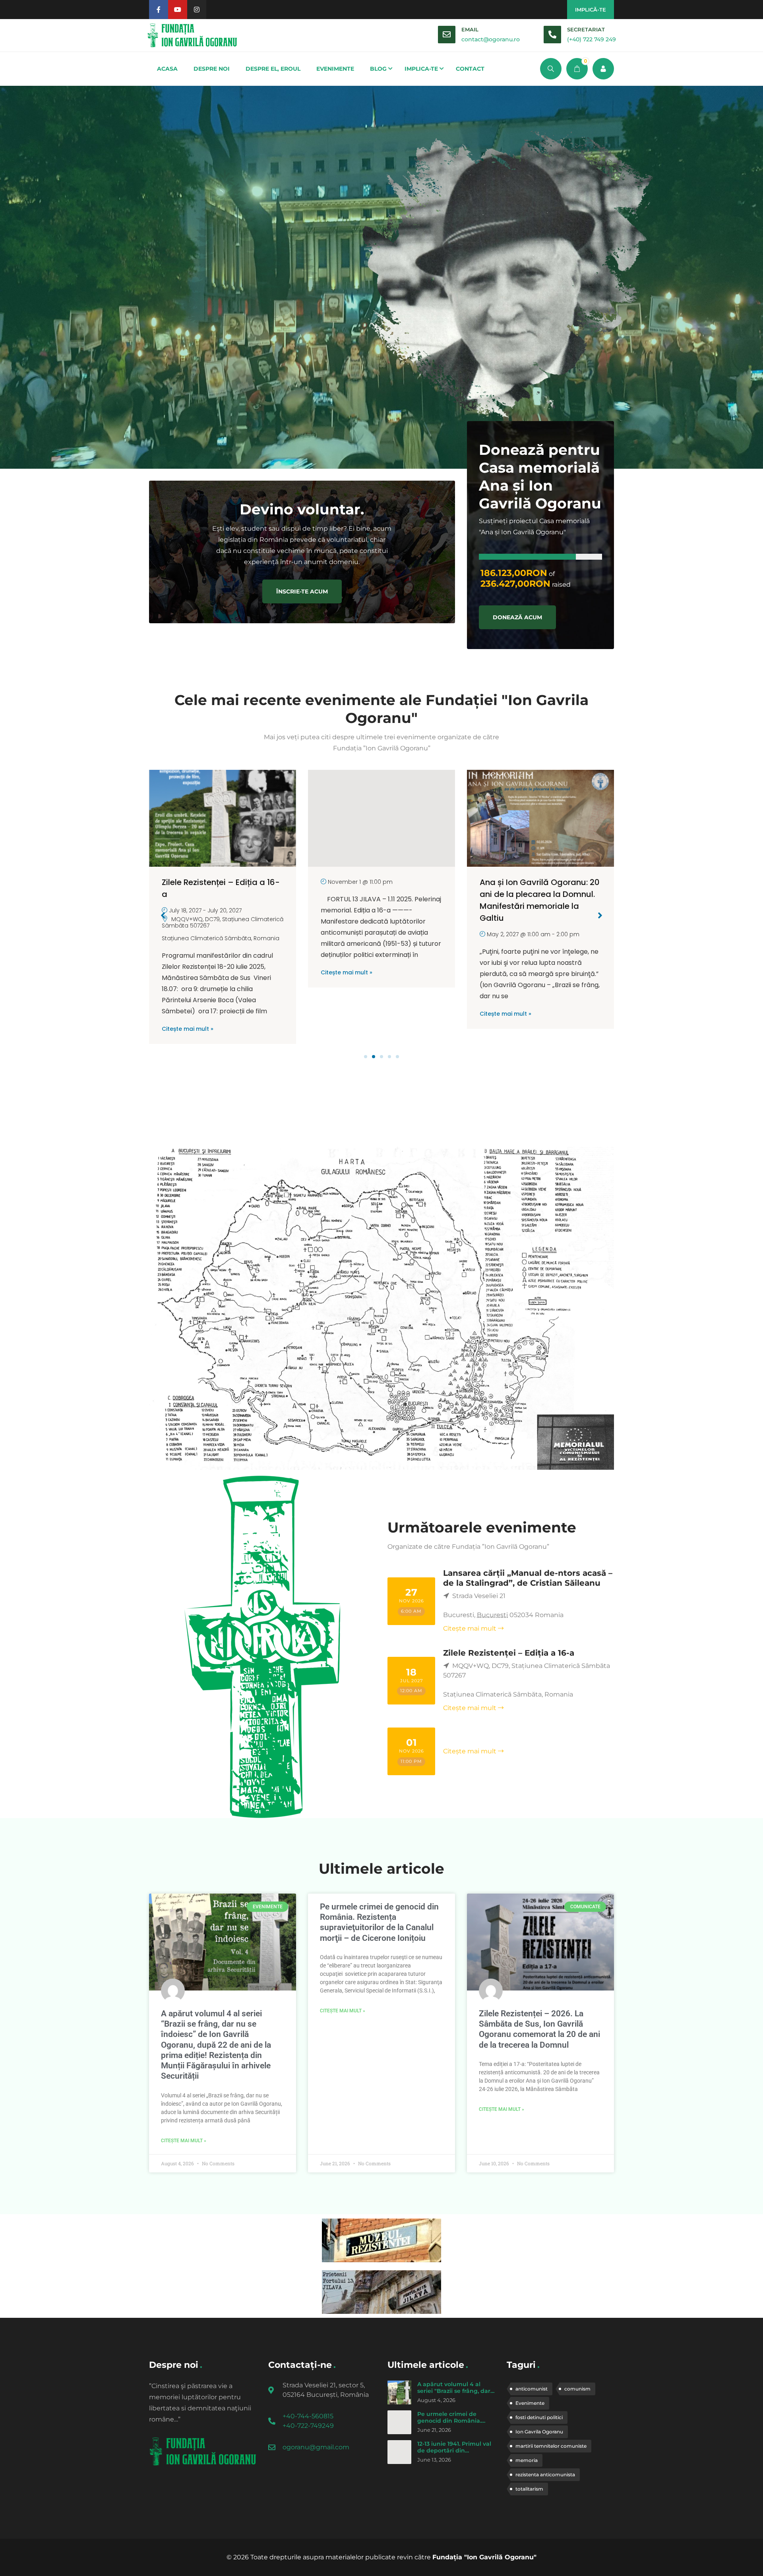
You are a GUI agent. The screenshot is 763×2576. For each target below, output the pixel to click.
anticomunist (532, 2389)
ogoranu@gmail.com (316, 2447)
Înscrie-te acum (302, 591)
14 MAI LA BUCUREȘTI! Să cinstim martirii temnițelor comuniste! (530, 894)
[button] (366, 1057)
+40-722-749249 (308, 2426)
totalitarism (529, 2489)
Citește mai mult (470, 1628)
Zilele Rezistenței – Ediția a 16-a (509, 1653)
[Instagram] (197, 10)
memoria (527, 2460)
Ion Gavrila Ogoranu (539, 2432)
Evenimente (530, 2403)
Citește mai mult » (188, 972)
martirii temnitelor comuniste (551, 2446)
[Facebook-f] (159, 10)
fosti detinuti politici (539, 2417)
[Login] (603, 69)
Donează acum (517, 617)
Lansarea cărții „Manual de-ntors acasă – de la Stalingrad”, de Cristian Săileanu (528, 1578)
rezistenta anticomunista (545, 2475)
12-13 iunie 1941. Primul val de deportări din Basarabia (454, 2451)
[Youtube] (178, 10)
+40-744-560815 (308, 2416)
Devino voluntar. (302, 509)
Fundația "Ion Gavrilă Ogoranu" (484, 2557)
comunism (577, 2389)
